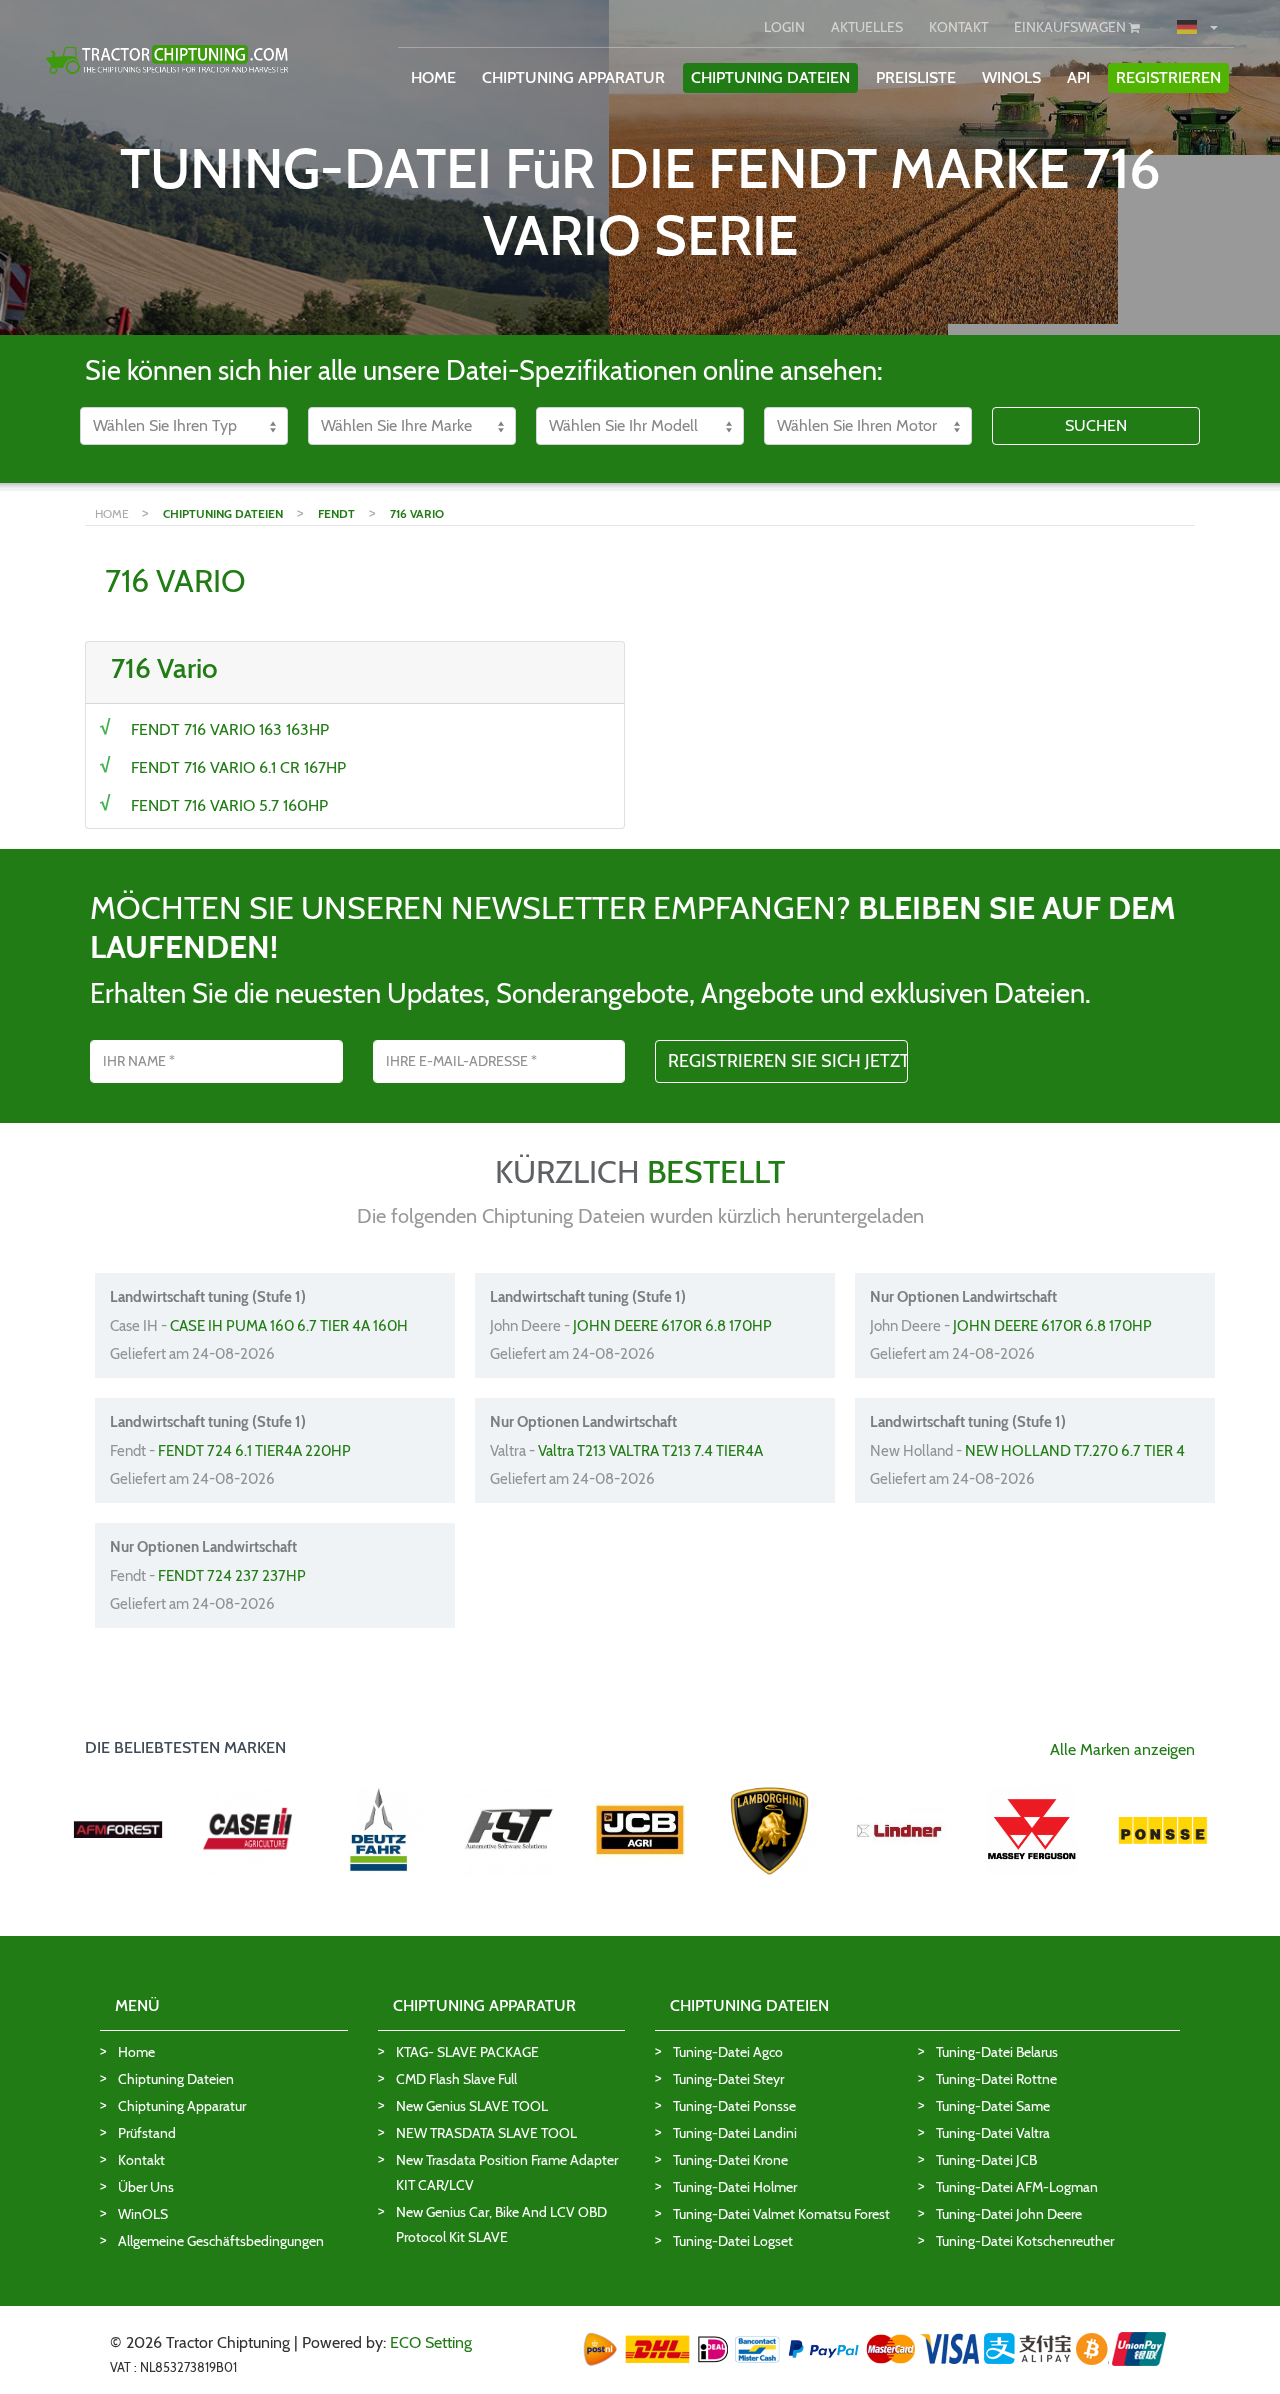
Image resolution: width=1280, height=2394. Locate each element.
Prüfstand (147, 2133)
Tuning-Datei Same (993, 2106)
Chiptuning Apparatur (182, 2106)
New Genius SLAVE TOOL (472, 2106)
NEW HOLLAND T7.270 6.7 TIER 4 (1075, 1451)
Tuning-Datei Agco (728, 2052)
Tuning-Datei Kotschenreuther (1025, 2241)
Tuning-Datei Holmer (735, 2187)
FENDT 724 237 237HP (232, 1576)
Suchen (1096, 425)
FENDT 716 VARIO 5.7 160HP (229, 805)
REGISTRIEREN (1168, 77)
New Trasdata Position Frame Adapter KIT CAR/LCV (507, 2172)
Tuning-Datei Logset (733, 2241)
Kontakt (141, 2160)
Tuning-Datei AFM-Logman (1017, 2187)
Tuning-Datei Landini (735, 2133)
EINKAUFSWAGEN (1071, 27)
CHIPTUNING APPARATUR (573, 77)
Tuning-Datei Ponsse (734, 2106)
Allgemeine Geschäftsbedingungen (221, 2241)
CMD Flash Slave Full (456, 2079)
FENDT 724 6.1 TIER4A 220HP (254, 1451)
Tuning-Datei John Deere (1009, 2214)
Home (136, 2052)
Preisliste (916, 77)
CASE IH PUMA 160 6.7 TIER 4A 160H (289, 1326)
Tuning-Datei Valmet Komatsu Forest (781, 2214)
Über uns (146, 2187)
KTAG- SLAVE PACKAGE (467, 2052)
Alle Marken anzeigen (1122, 1749)
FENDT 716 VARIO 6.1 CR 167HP (238, 767)
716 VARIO (417, 513)
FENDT (336, 513)
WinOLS (1011, 77)
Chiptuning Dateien (176, 2079)
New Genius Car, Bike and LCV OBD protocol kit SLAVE (501, 2224)
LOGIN (784, 27)
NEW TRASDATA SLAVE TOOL (486, 2133)
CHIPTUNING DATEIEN (770, 77)
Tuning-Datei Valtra (993, 2133)
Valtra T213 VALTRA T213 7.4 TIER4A (650, 1451)
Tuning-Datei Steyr (728, 2079)
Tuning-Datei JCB (986, 2160)
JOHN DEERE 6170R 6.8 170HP (672, 1326)
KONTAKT (958, 27)
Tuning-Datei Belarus (997, 2052)
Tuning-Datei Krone (730, 2160)
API (1078, 77)
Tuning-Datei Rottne (996, 2079)
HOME (433, 77)
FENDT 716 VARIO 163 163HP (230, 729)
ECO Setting (431, 2342)
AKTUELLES (867, 27)
